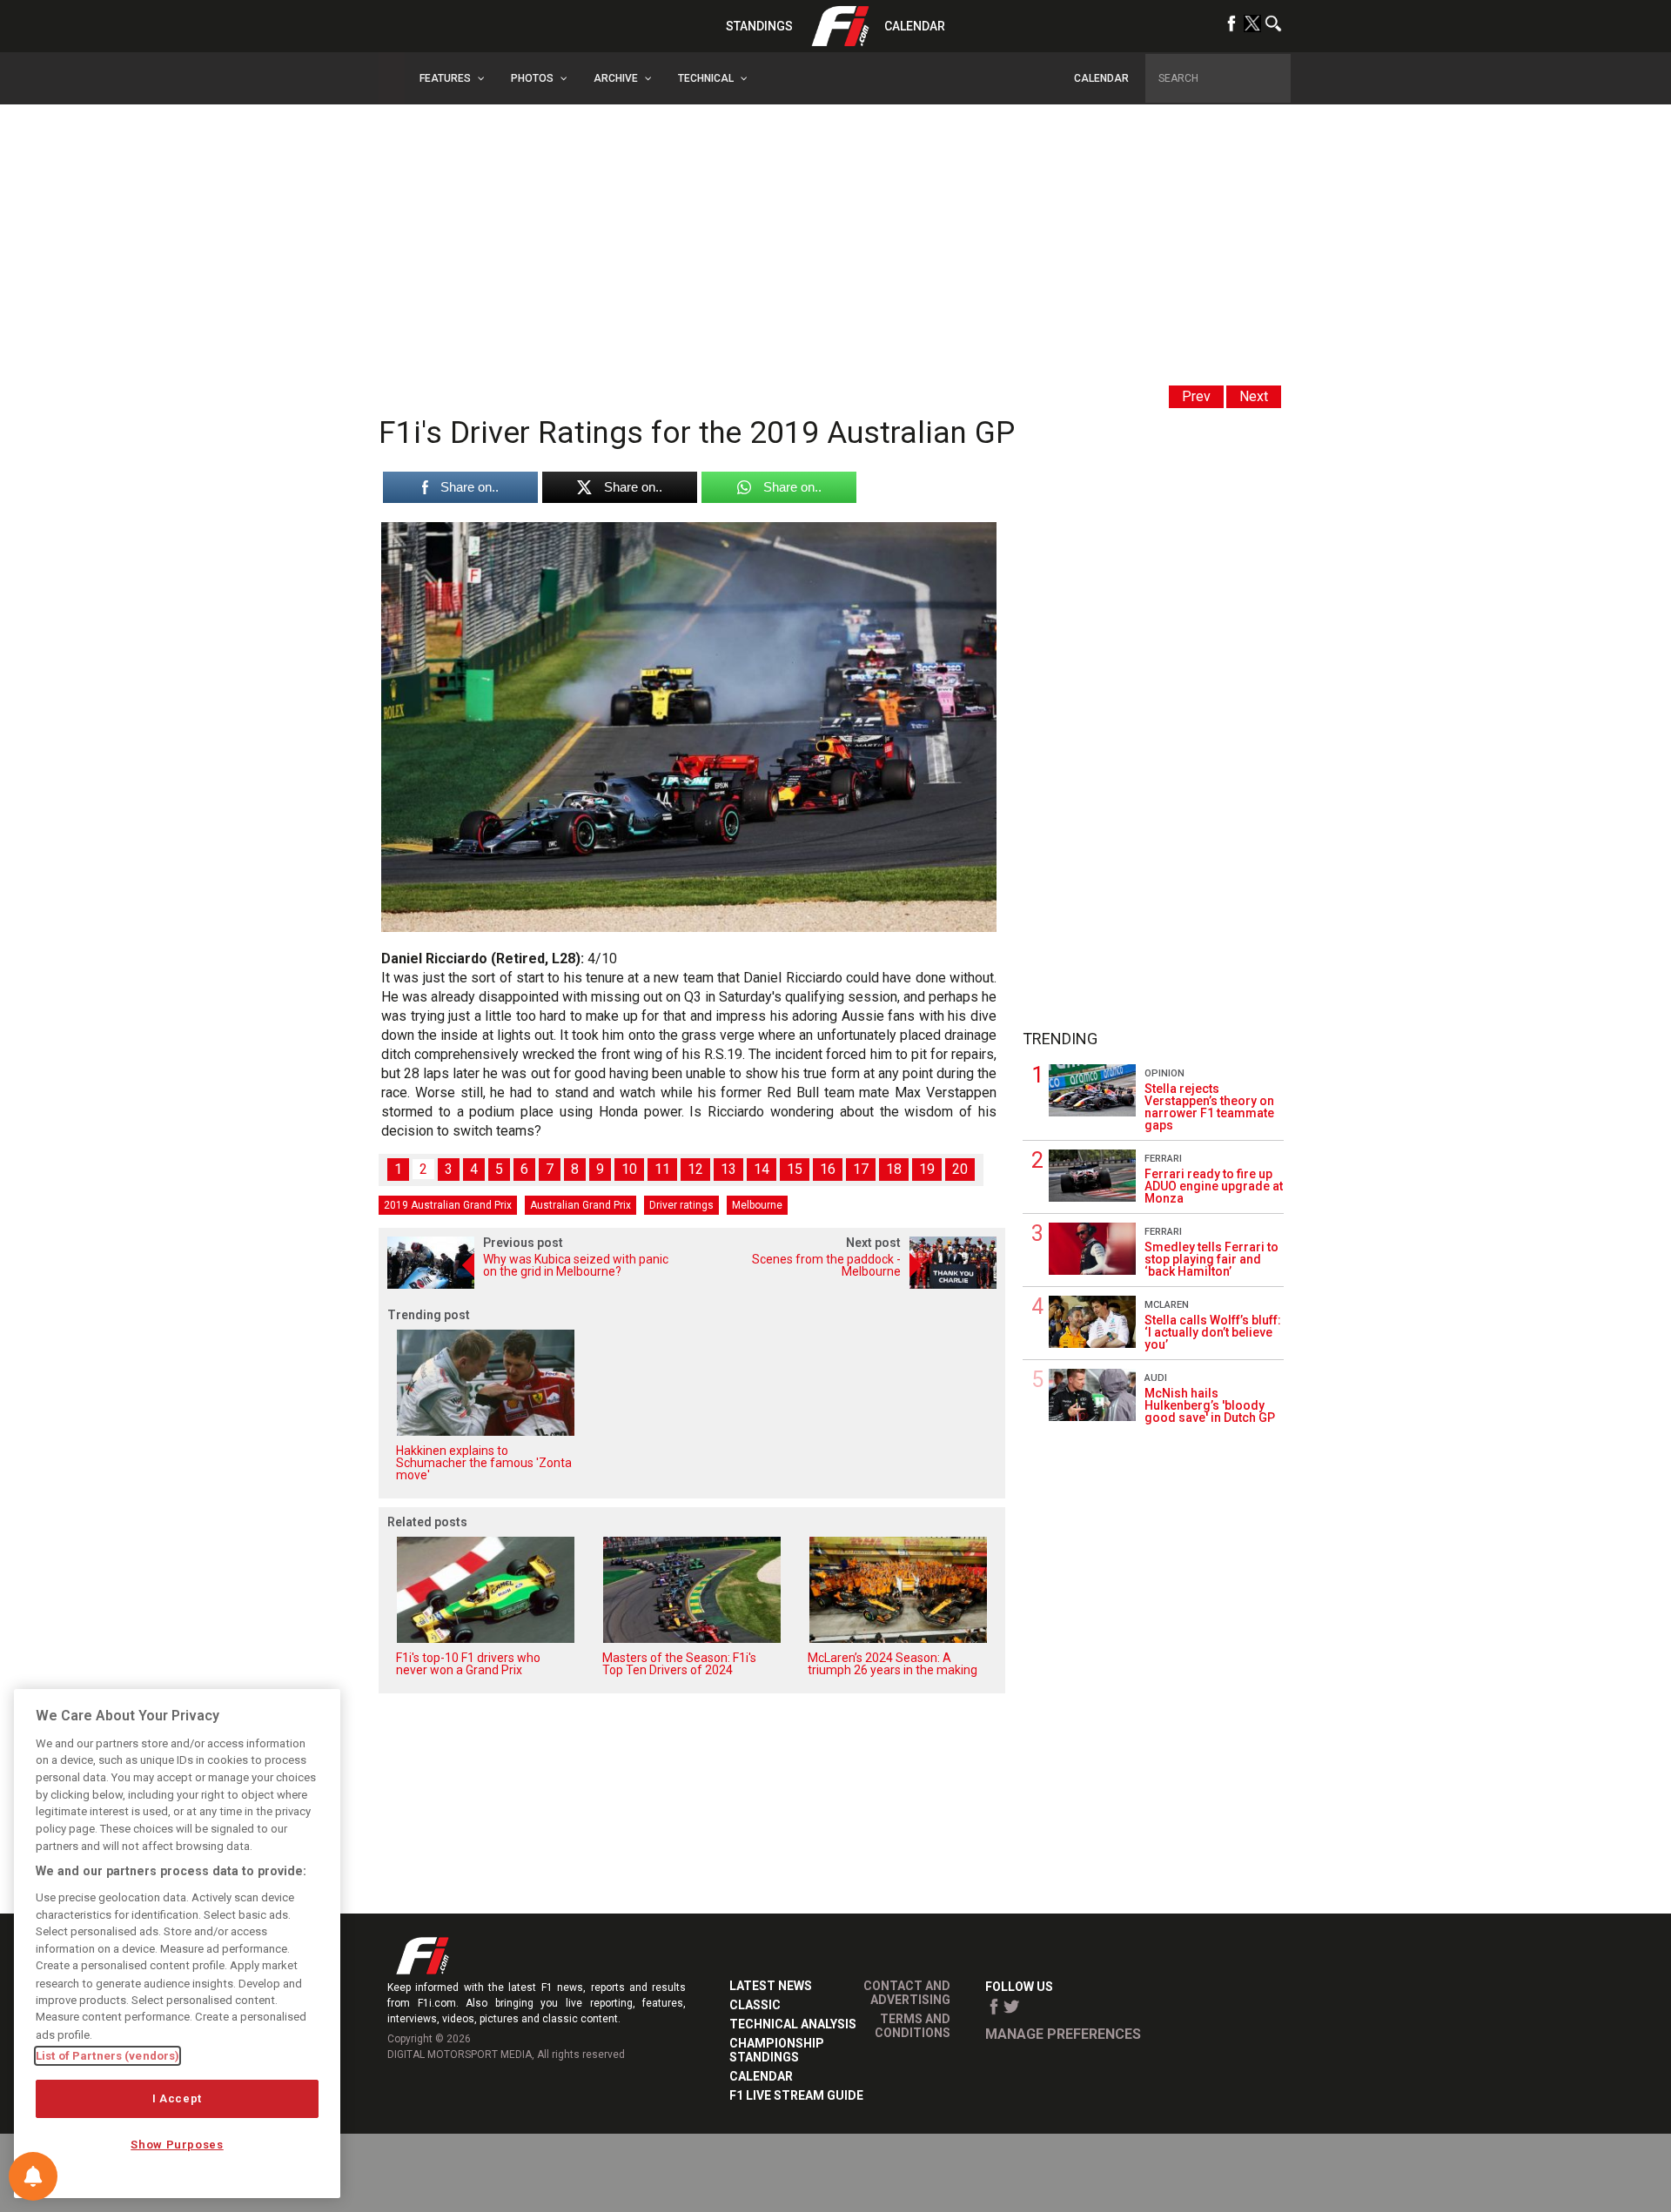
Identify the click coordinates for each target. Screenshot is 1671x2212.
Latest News (771, 1986)
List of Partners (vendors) (107, 2056)
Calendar (915, 26)
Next (1254, 396)
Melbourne (757, 1205)
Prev (1196, 396)
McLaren (1167, 1305)
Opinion (1164, 1073)
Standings (759, 26)
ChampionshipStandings (777, 2050)
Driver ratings (681, 1205)
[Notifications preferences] (33, 2176)
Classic (755, 2005)
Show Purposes (177, 2145)
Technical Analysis (793, 2024)
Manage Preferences (1063, 2034)
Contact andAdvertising (907, 1993)
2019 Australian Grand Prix (448, 1205)
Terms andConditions (913, 2026)
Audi (1156, 1378)
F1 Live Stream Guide (796, 2095)
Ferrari (1163, 1159)
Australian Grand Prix (580, 1205)
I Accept (177, 2098)
